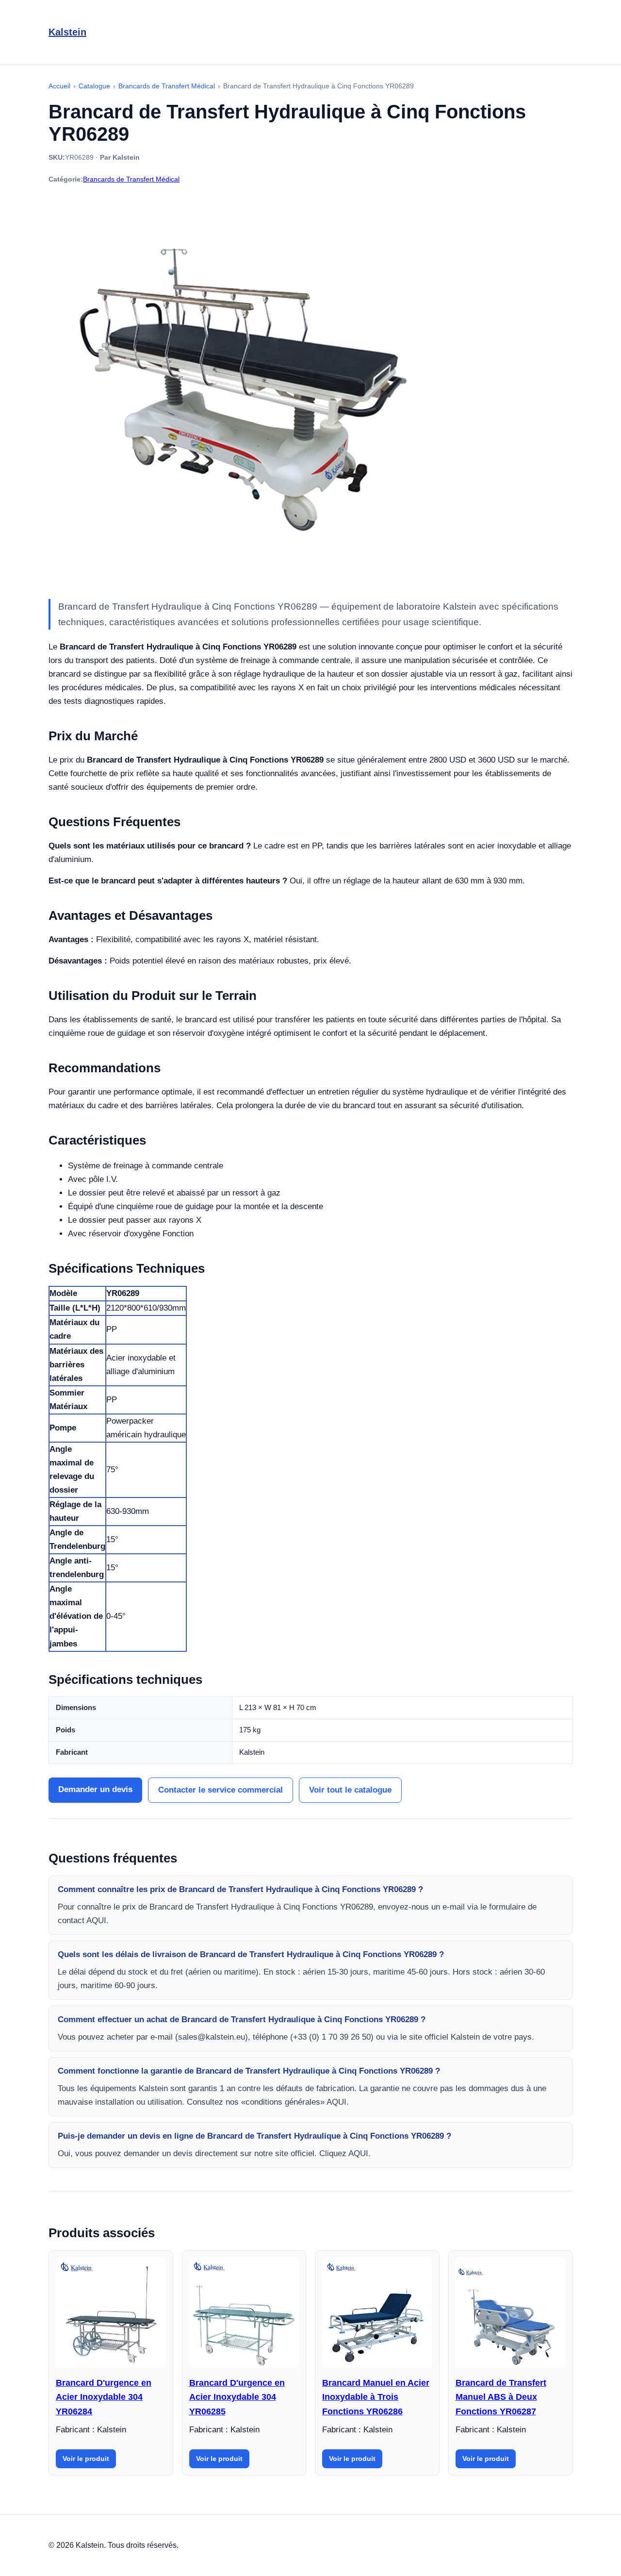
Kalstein (67, 32)
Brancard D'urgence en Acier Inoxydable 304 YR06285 (237, 2397)
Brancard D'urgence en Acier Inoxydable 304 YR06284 (104, 2397)
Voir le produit (86, 2459)
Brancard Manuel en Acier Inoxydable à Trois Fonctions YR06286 (376, 2397)
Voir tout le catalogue (350, 1790)
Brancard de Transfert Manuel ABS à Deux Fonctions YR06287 (501, 2397)
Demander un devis (95, 1789)
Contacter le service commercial (221, 1790)
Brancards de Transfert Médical (131, 179)
